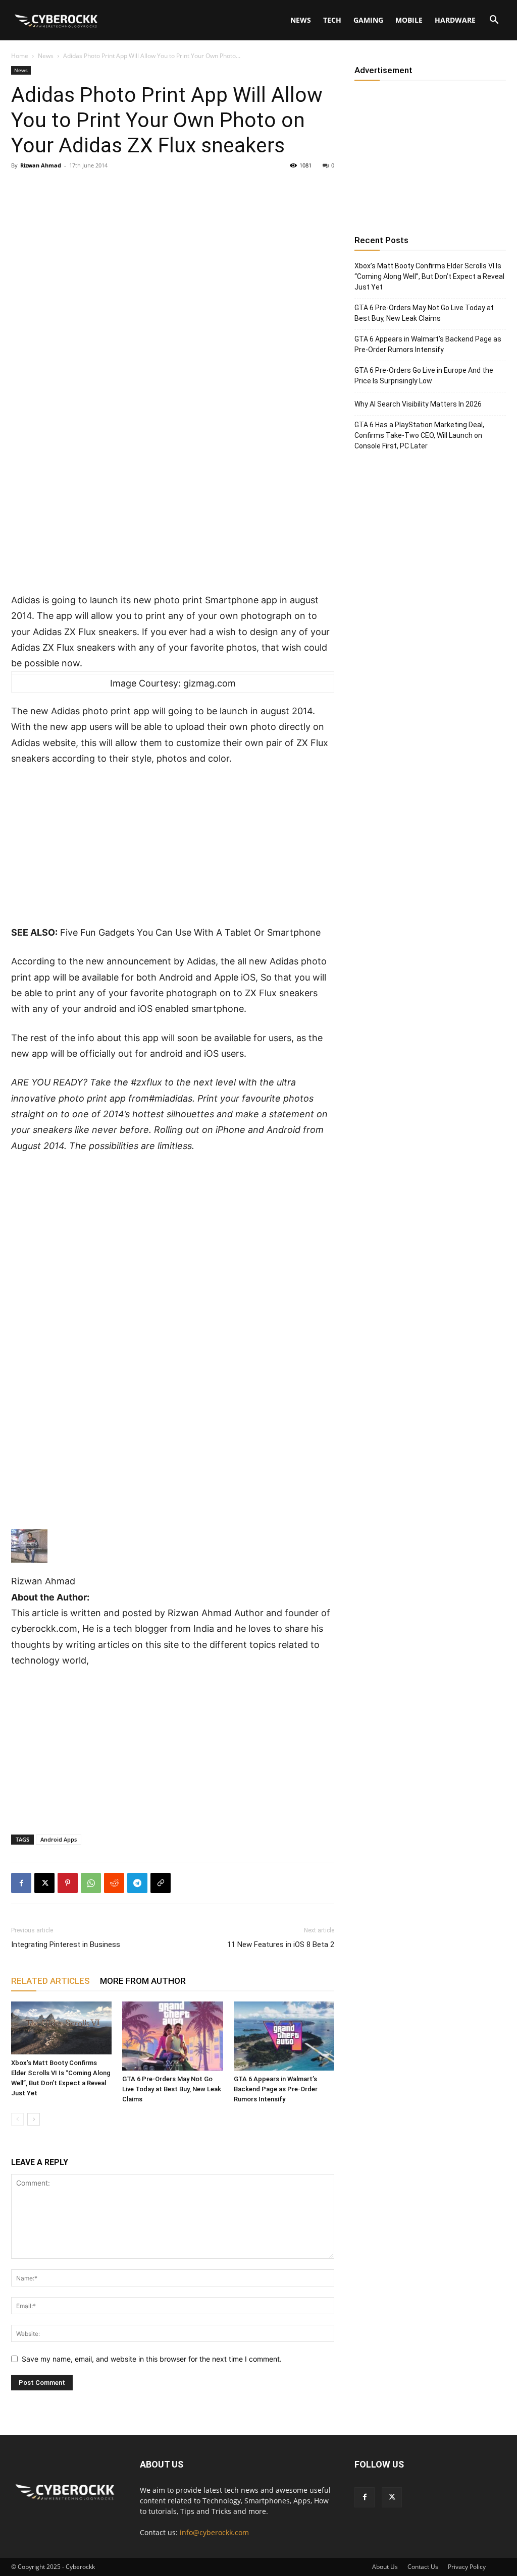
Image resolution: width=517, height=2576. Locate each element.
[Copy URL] (161, 1883)
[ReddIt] (114, 1883)
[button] (494, 21)
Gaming (368, 20)
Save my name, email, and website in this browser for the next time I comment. (152, 2359)
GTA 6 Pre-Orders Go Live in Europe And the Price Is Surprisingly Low (424, 376)
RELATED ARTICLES (50, 1981)
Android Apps (59, 1839)
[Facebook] (21, 1883)
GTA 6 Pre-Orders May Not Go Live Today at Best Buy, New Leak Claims (172, 2089)
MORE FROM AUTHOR (143, 1981)
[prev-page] (17, 2119)
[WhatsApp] (91, 1883)
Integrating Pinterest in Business (66, 1944)
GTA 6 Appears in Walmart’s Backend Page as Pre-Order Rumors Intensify (276, 2089)
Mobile (409, 20)
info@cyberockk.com (214, 2532)
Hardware (455, 20)
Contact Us (423, 2567)
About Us (385, 2567)
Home (20, 56)
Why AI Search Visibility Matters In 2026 (418, 404)
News (301, 20)
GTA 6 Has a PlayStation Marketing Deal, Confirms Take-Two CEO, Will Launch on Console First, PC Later (419, 435)
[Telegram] (137, 1883)
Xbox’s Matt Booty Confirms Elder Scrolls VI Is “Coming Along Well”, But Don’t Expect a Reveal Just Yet (429, 276)
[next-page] (34, 2119)
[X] (44, 1883)
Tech (332, 20)
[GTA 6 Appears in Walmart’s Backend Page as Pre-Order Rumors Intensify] (284, 2036)
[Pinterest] (68, 1883)
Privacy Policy (467, 2567)
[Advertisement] (173, 518)
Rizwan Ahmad (41, 165)
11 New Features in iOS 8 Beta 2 (281, 1944)
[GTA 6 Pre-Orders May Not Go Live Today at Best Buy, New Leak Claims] (172, 2036)
